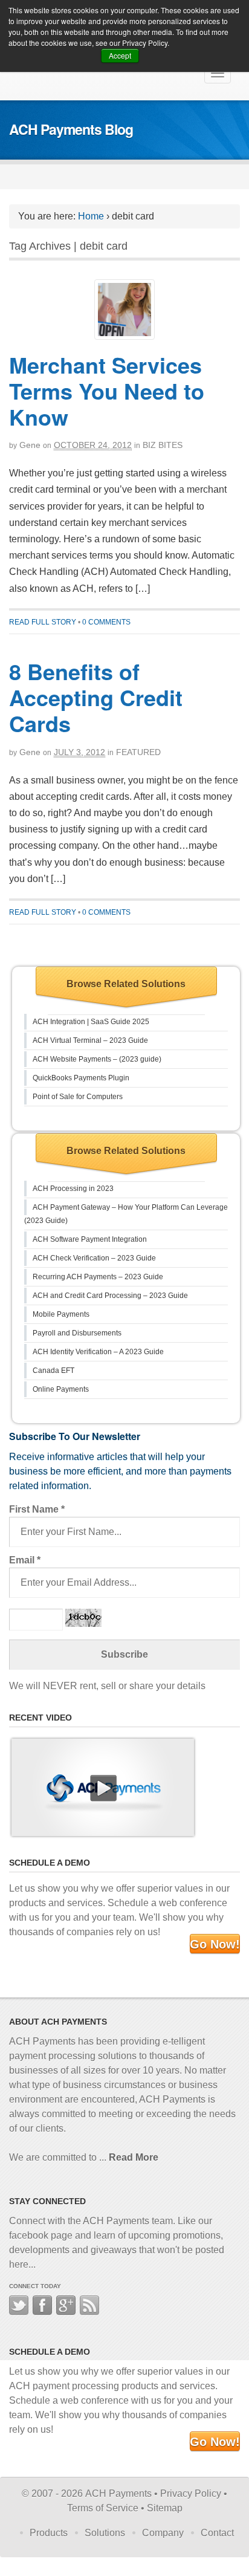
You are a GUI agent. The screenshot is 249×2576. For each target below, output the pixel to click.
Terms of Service (103, 2508)
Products (49, 2533)
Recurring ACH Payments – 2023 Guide (98, 1277)
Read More (134, 2157)
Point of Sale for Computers (78, 1097)
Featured (138, 752)
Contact (217, 2533)
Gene (30, 445)
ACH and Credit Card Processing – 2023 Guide (110, 1296)
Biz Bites (163, 445)
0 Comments (106, 622)
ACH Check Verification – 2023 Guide (94, 1258)
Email (25, 1560)
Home (91, 216)
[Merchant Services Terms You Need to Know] (124, 310)
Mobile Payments (61, 1314)
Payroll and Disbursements (77, 1333)
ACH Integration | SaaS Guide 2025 (91, 1022)
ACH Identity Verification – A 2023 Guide (98, 1352)
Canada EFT (53, 1371)
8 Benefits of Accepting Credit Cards (96, 697)
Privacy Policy (191, 2493)
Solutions (105, 2533)
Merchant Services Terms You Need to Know (107, 391)
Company (163, 2533)
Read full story (43, 622)
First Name (37, 1509)
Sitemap (165, 2508)
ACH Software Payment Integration (90, 1239)
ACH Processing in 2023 (73, 1189)
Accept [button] (120, 55)
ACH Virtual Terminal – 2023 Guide (90, 1040)
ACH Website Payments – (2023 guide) (97, 1059)
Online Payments (61, 1389)
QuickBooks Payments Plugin (81, 1078)
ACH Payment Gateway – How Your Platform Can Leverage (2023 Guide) (126, 1214)
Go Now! (215, 1944)
